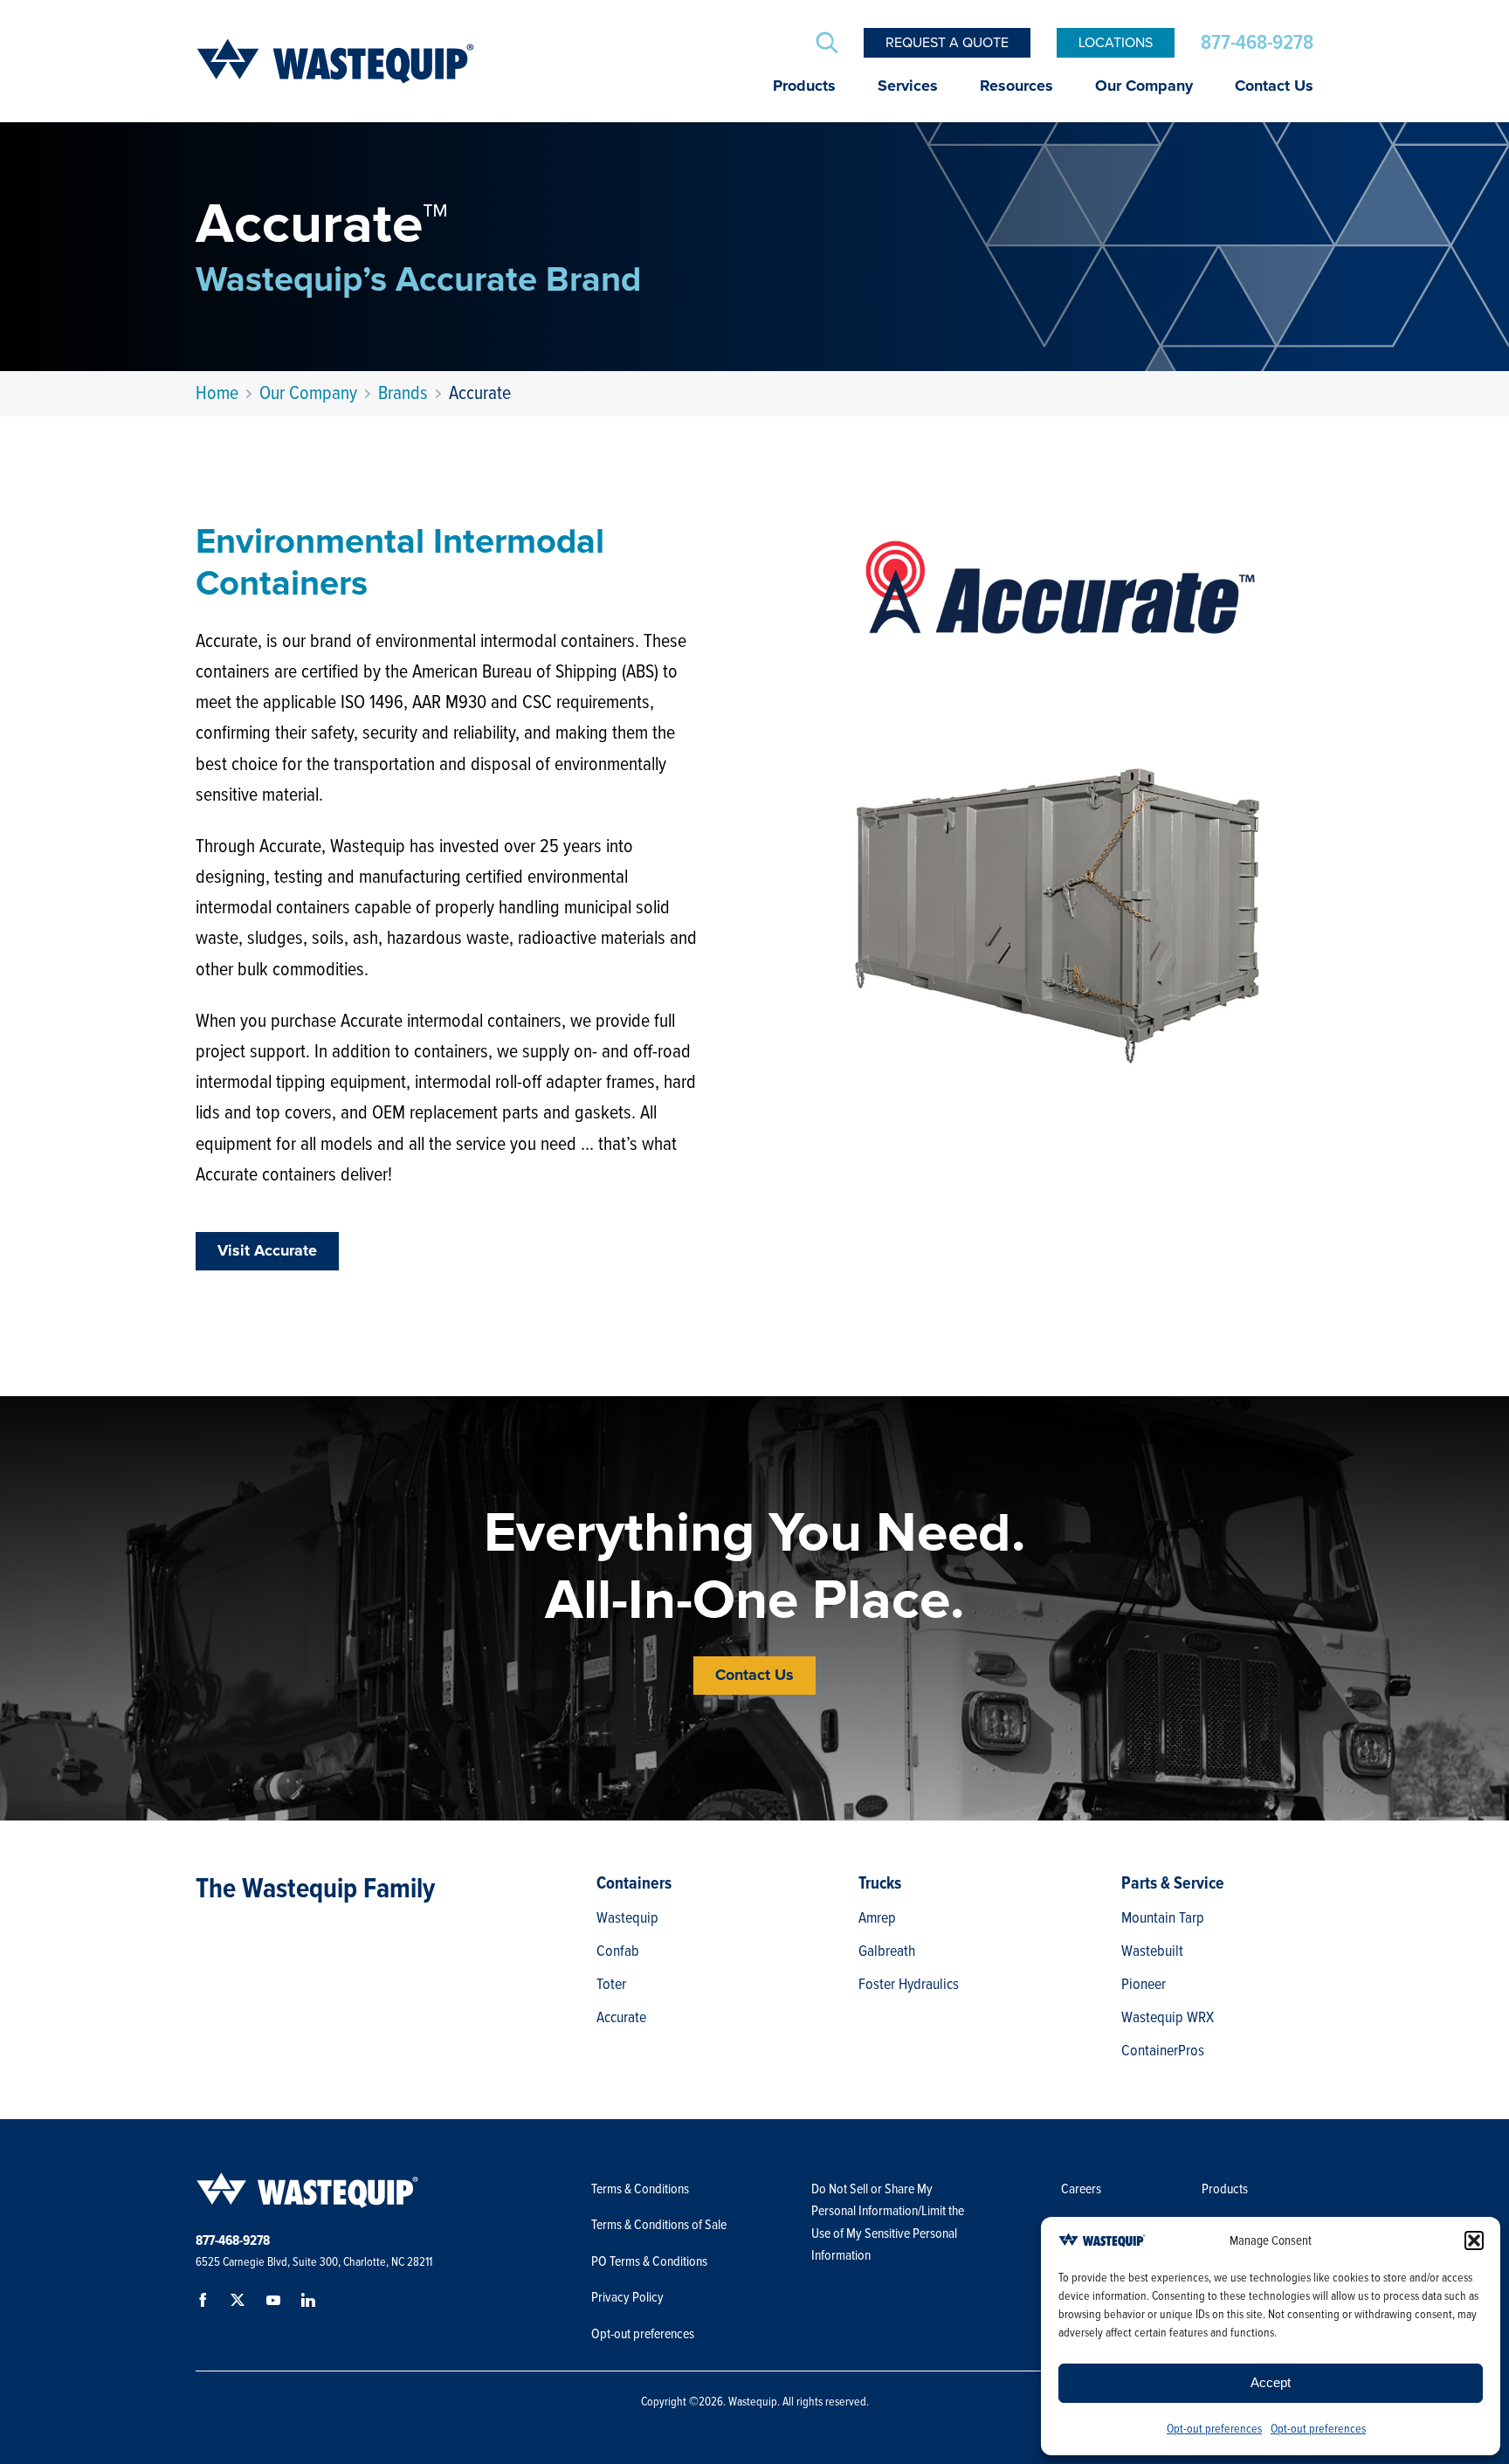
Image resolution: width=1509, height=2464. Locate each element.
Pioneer (1144, 1984)
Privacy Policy (627, 2297)
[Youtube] (276, 2303)
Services (908, 86)
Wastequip (627, 1917)
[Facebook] (206, 2303)
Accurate (621, 2017)
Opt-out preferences (1214, 2429)
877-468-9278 (1257, 43)
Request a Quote (947, 43)
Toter (611, 1984)
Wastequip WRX (1168, 2017)
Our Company (1144, 86)
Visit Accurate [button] (267, 1251)
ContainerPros (1163, 2050)
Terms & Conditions (640, 2189)
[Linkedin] (311, 2303)
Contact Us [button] (754, 1676)
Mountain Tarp (1163, 1917)
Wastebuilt (1152, 1951)
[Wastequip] (335, 61)
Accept (1271, 2382)
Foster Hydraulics (909, 1984)
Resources (1016, 86)
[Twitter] (241, 2303)
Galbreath (887, 1951)
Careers (1081, 2189)
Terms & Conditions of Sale (660, 2225)
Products (804, 86)
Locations (1116, 43)
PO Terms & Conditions (651, 2261)
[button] (1474, 2240)
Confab (618, 1951)
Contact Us (1274, 86)
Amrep (877, 1917)
